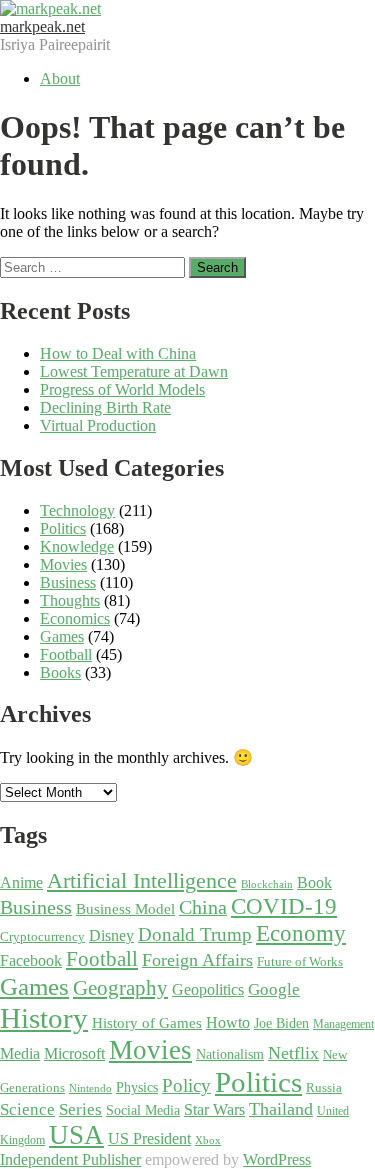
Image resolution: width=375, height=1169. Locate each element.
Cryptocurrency (42, 937)
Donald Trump (195, 934)
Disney (111, 936)
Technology (77, 510)
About (60, 78)
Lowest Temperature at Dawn (134, 371)
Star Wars (214, 1110)
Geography (120, 988)
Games (62, 636)
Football (66, 654)
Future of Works (300, 962)
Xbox (208, 1140)
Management (343, 1024)
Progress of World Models (122, 389)
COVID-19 (284, 906)
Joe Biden (281, 1023)
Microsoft (74, 1054)
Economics (75, 618)
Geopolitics (208, 989)
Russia (324, 1088)
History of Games (147, 1022)
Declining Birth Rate (105, 407)
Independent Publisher (70, 1159)
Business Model (125, 908)
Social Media (143, 1110)
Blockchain (267, 884)
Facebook (31, 960)
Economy (301, 933)
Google (274, 989)
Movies (63, 564)
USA (76, 1135)
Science (27, 1109)
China (203, 907)
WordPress (277, 1159)
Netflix (293, 1053)
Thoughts (70, 600)
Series (80, 1109)
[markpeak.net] (50, 8)
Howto (228, 1023)
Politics (63, 528)
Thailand (281, 1109)
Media (20, 1054)
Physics (137, 1087)
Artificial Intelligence (142, 881)
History (44, 1018)
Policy (186, 1085)
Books (60, 672)
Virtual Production (98, 425)
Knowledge (77, 546)
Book (314, 882)
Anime (21, 882)
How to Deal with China (118, 353)
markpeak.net (42, 26)
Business (68, 582)
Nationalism (230, 1054)
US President (149, 1138)
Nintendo (90, 1088)
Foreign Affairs (197, 960)
